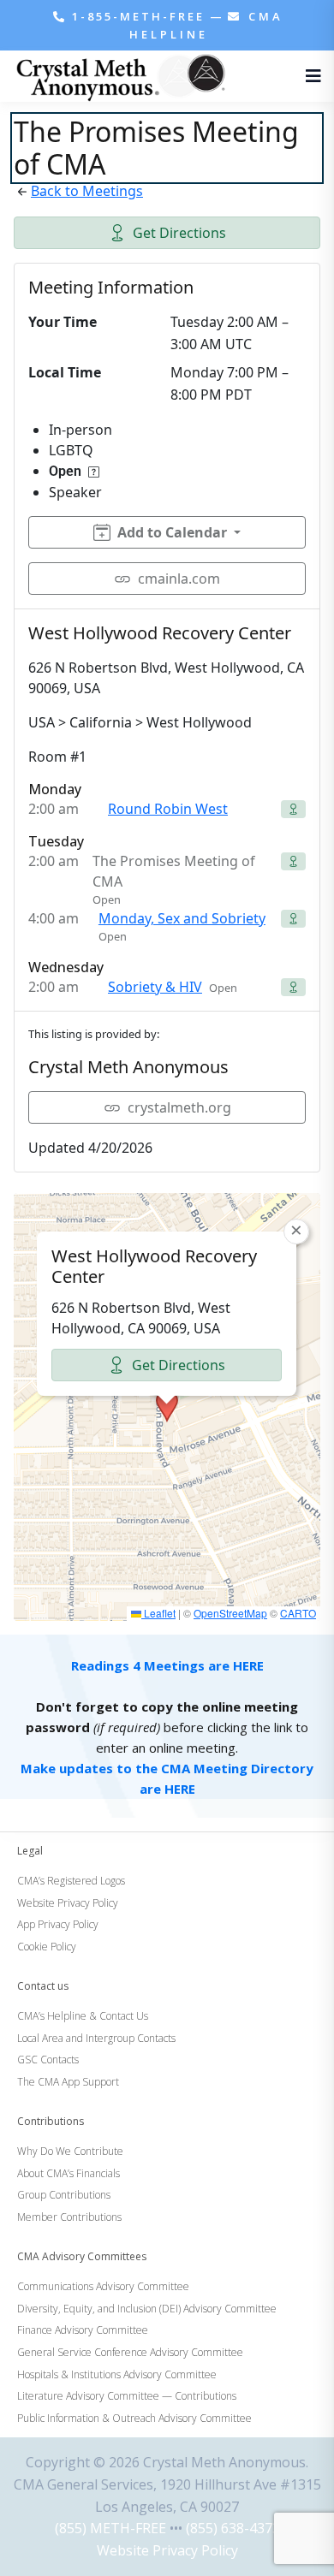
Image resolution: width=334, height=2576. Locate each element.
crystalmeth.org (179, 1107)
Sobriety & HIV (155, 987)
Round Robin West (168, 809)
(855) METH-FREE (110, 2528)
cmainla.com (179, 579)
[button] (167, 1406)
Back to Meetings (87, 191)
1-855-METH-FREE (138, 16)
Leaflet (158, 1613)
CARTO (298, 1613)
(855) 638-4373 (233, 2528)
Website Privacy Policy (167, 2550)
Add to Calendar (172, 532)
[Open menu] (309, 76)
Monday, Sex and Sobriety (182, 918)
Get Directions (179, 233)
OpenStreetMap (230, 1613)
